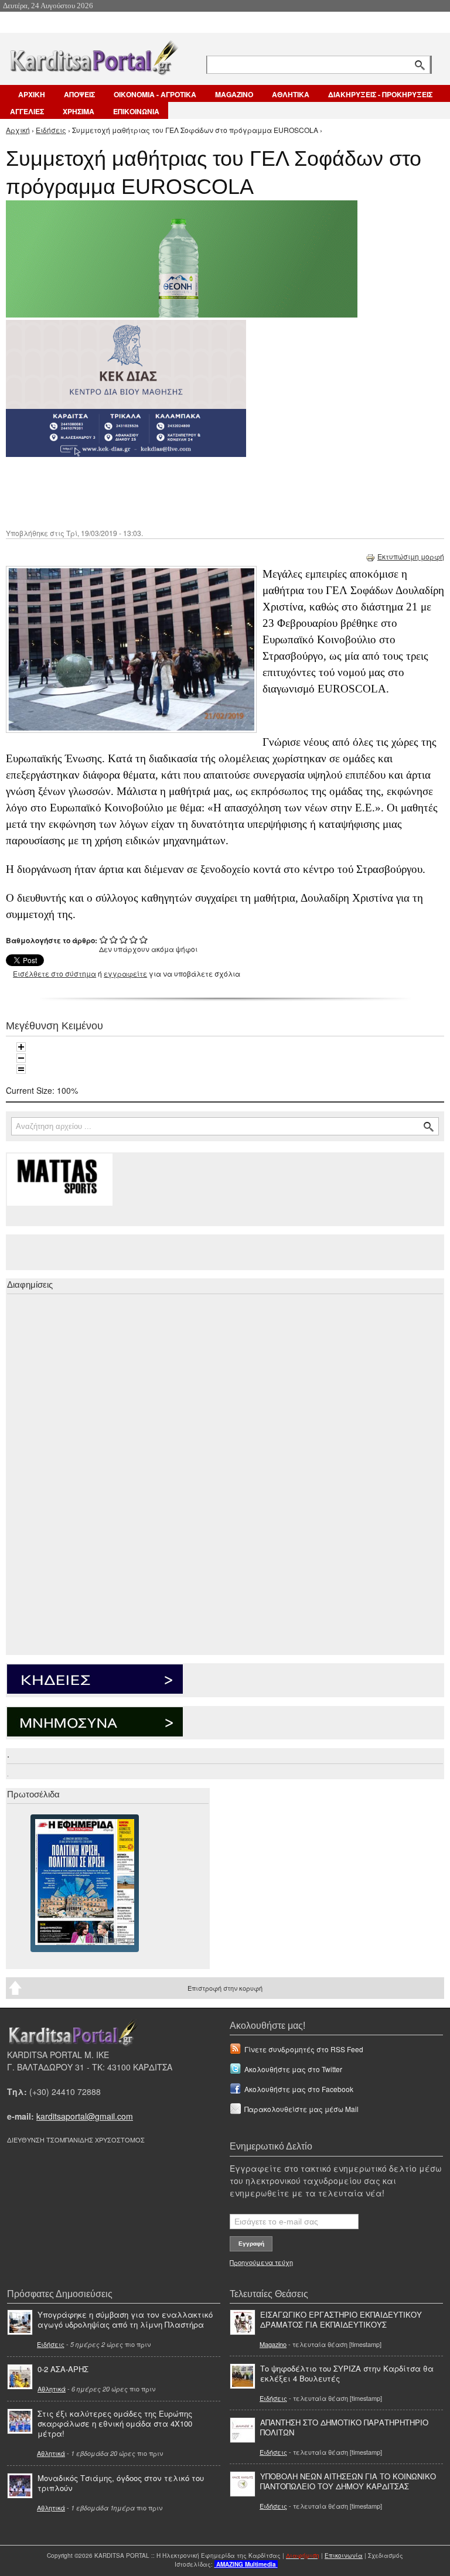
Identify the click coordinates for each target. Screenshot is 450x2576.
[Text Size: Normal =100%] (21, 1069)
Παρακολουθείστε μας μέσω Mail (301, 2109)
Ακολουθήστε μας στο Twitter (293, 2069)
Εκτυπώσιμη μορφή (411, 556)
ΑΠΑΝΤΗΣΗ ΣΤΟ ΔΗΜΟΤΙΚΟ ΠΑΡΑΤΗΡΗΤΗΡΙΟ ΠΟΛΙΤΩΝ (344, 2427)
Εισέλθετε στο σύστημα (54, 973)
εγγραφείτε (125, 973)
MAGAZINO (234, 94)
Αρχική (18, 130)
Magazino (273, 2344)
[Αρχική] (93, 55)
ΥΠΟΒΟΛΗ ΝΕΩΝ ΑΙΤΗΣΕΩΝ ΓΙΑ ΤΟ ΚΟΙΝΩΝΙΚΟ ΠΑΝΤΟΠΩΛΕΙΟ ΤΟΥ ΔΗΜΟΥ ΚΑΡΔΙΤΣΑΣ (348, 2481)
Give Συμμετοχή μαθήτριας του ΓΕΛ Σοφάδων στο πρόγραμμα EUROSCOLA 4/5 (134, 939)
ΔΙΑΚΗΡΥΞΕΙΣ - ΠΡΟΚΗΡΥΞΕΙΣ (380, 94)
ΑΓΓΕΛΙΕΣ (27, 111)
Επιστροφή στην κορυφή (225, 1988)
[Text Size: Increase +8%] (21, 1047)
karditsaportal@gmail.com (85, 2116)
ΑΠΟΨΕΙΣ (79, 94)
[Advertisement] (214, 492)
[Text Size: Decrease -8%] (21, 1058)
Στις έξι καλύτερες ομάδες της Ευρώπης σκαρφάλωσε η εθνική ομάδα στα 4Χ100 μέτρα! (115, 2423)
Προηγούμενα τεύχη (261, 2262)
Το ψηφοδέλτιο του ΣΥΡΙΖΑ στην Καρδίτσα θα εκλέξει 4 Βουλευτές (347, 2373)
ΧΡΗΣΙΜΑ (79, 111)
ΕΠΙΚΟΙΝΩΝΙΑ (136, 111)
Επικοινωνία (344, 2555)
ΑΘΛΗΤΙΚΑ (291, 94)
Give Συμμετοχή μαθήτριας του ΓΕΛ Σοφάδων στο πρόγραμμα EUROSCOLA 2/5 (114, 939)
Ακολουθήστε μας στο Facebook (299, 2089)
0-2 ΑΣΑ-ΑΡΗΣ (63, 2369)
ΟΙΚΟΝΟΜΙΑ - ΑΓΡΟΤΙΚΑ (155, 94)
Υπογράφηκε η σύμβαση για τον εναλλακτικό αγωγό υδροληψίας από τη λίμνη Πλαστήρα (125, 2319)
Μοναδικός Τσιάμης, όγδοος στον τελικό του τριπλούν (121, 2483)
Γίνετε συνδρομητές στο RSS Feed (304, 2049)
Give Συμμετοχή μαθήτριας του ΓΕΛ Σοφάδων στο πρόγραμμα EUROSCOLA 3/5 (124, 939)
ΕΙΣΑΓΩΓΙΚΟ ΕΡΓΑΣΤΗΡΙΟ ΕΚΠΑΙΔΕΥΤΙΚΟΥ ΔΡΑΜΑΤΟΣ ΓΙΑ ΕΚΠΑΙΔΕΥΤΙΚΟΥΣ (341, 2319)
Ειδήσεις (51, 130)
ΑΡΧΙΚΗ (32, 94)
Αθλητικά (52, 2389)
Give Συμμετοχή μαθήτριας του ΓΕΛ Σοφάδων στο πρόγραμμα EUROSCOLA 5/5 (144, 939)
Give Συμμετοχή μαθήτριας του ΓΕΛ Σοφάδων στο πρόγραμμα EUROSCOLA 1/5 (104, 939)
